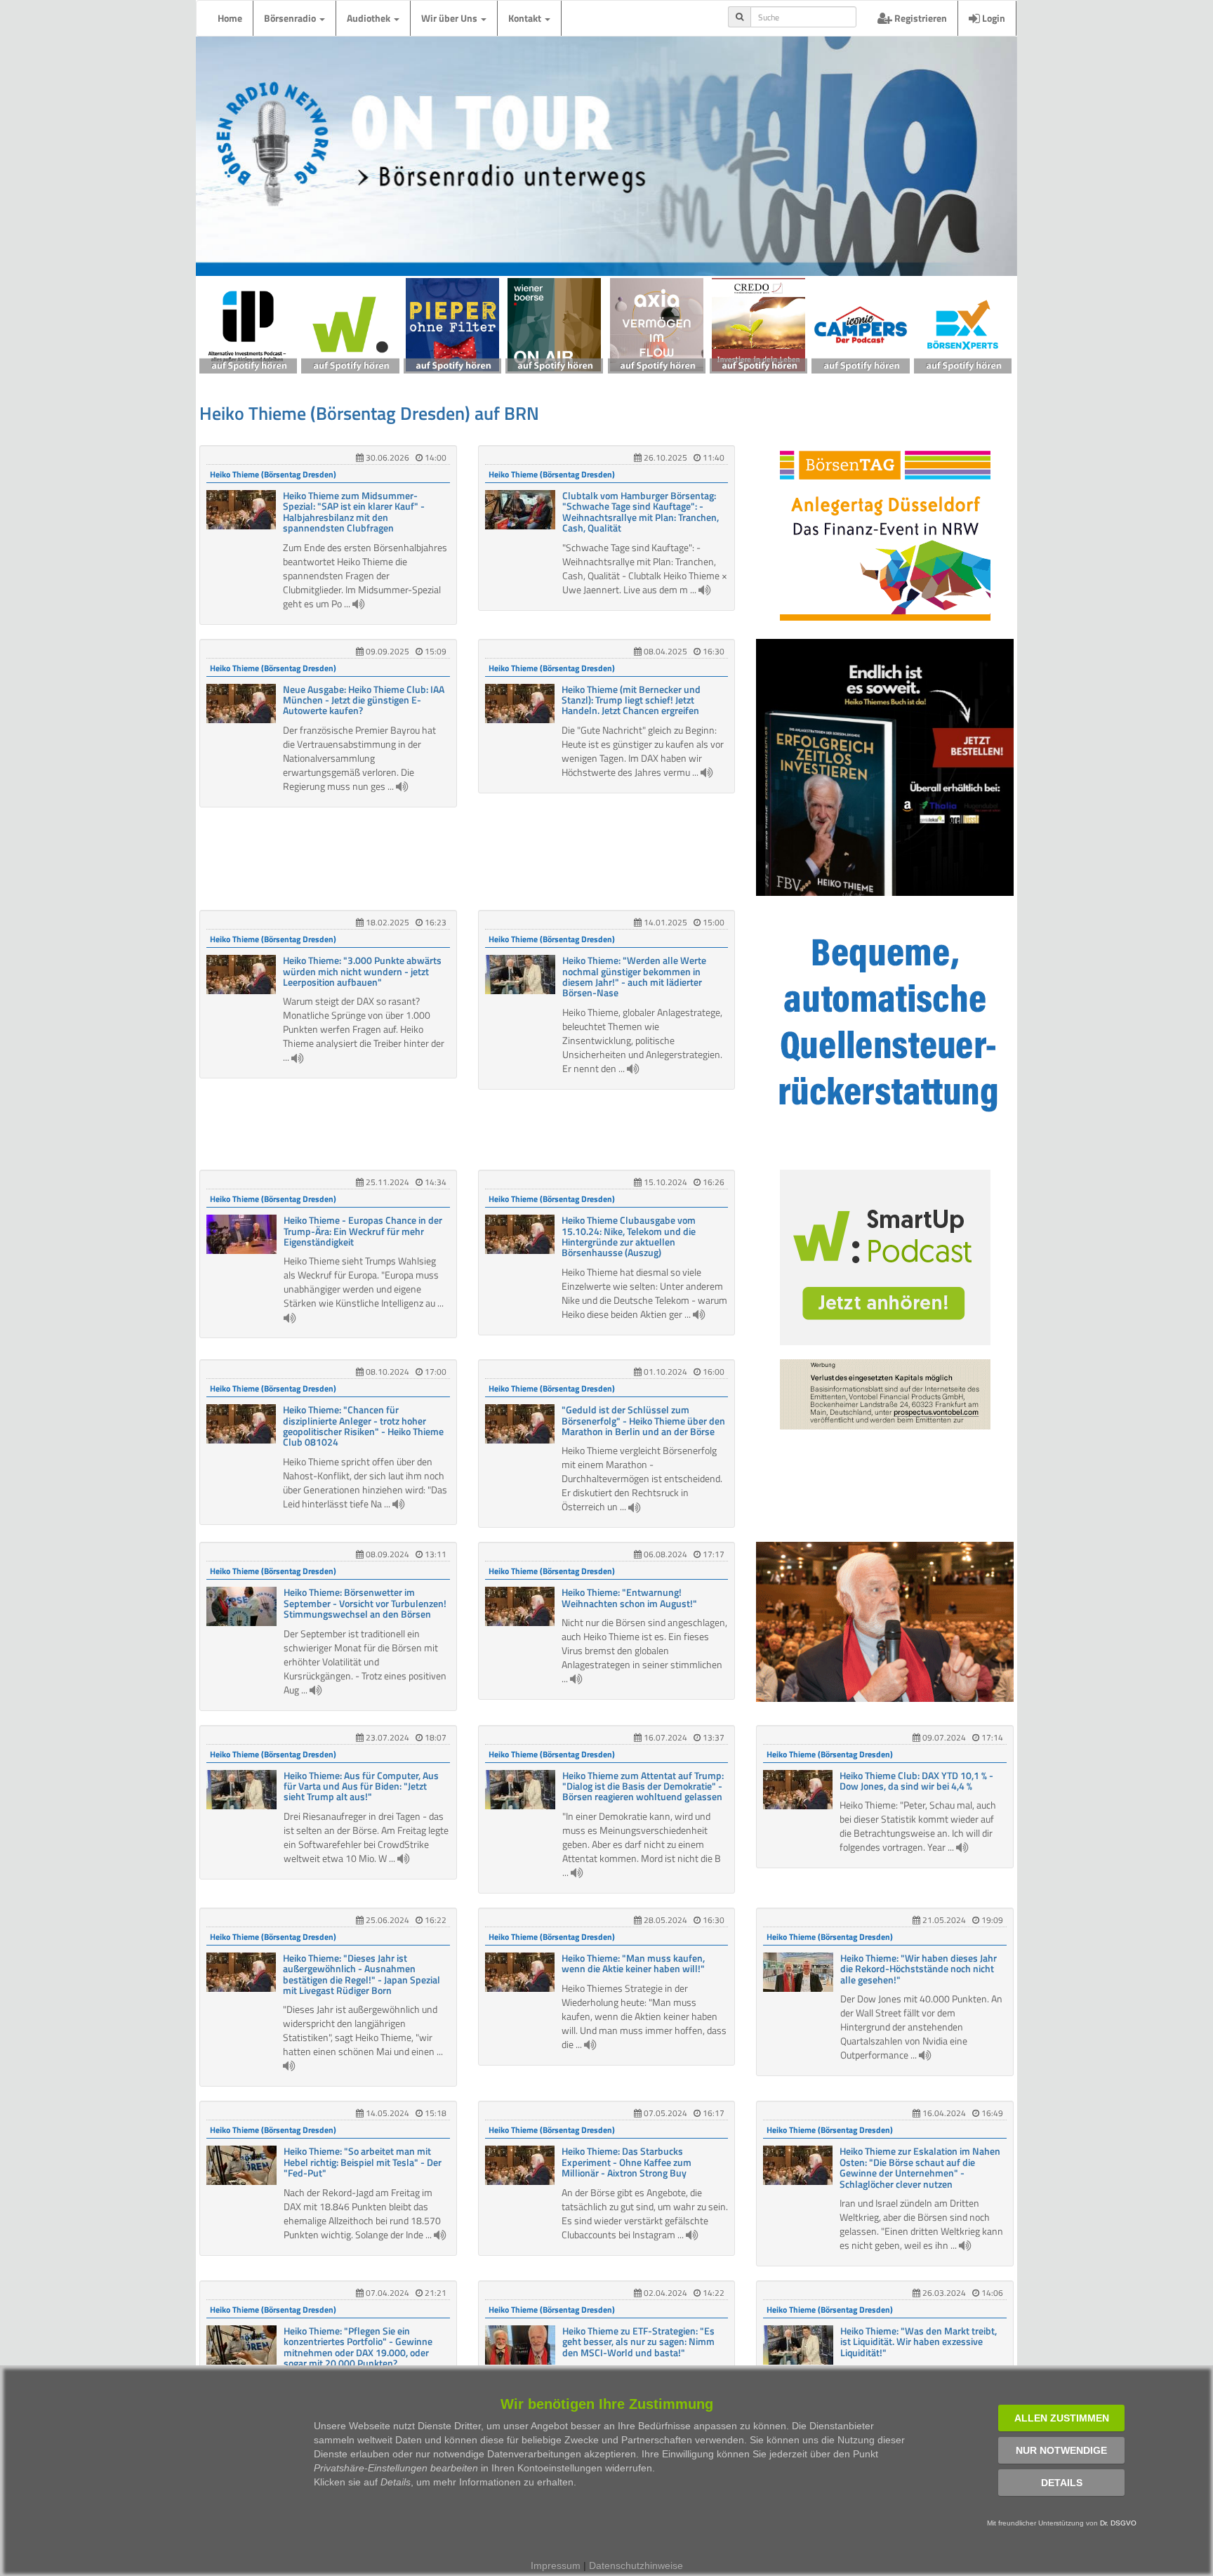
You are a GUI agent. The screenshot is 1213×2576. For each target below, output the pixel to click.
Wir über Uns (450, 18)
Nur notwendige (1061, 2450)
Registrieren (920, 18)
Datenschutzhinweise (636, 2565)
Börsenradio (291, 18)
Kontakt (526, 18)
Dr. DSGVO (1118, 2523)
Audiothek (370, 18)
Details (1062, 2483)
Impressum (556, 2565)
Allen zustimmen (1062, 2418)
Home (230, 18)
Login (993, 18)
